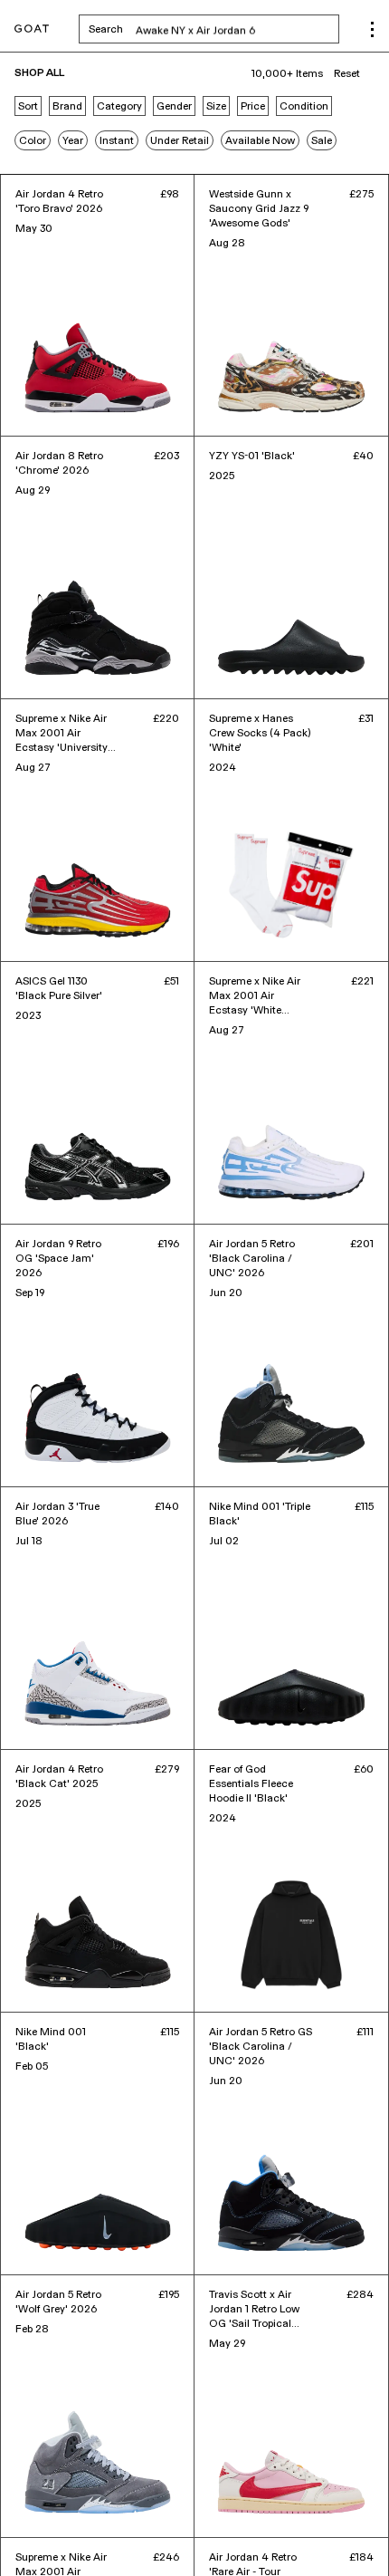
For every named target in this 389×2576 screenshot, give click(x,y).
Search (214, 29)
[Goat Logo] (32, 29)
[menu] (372, 29)
